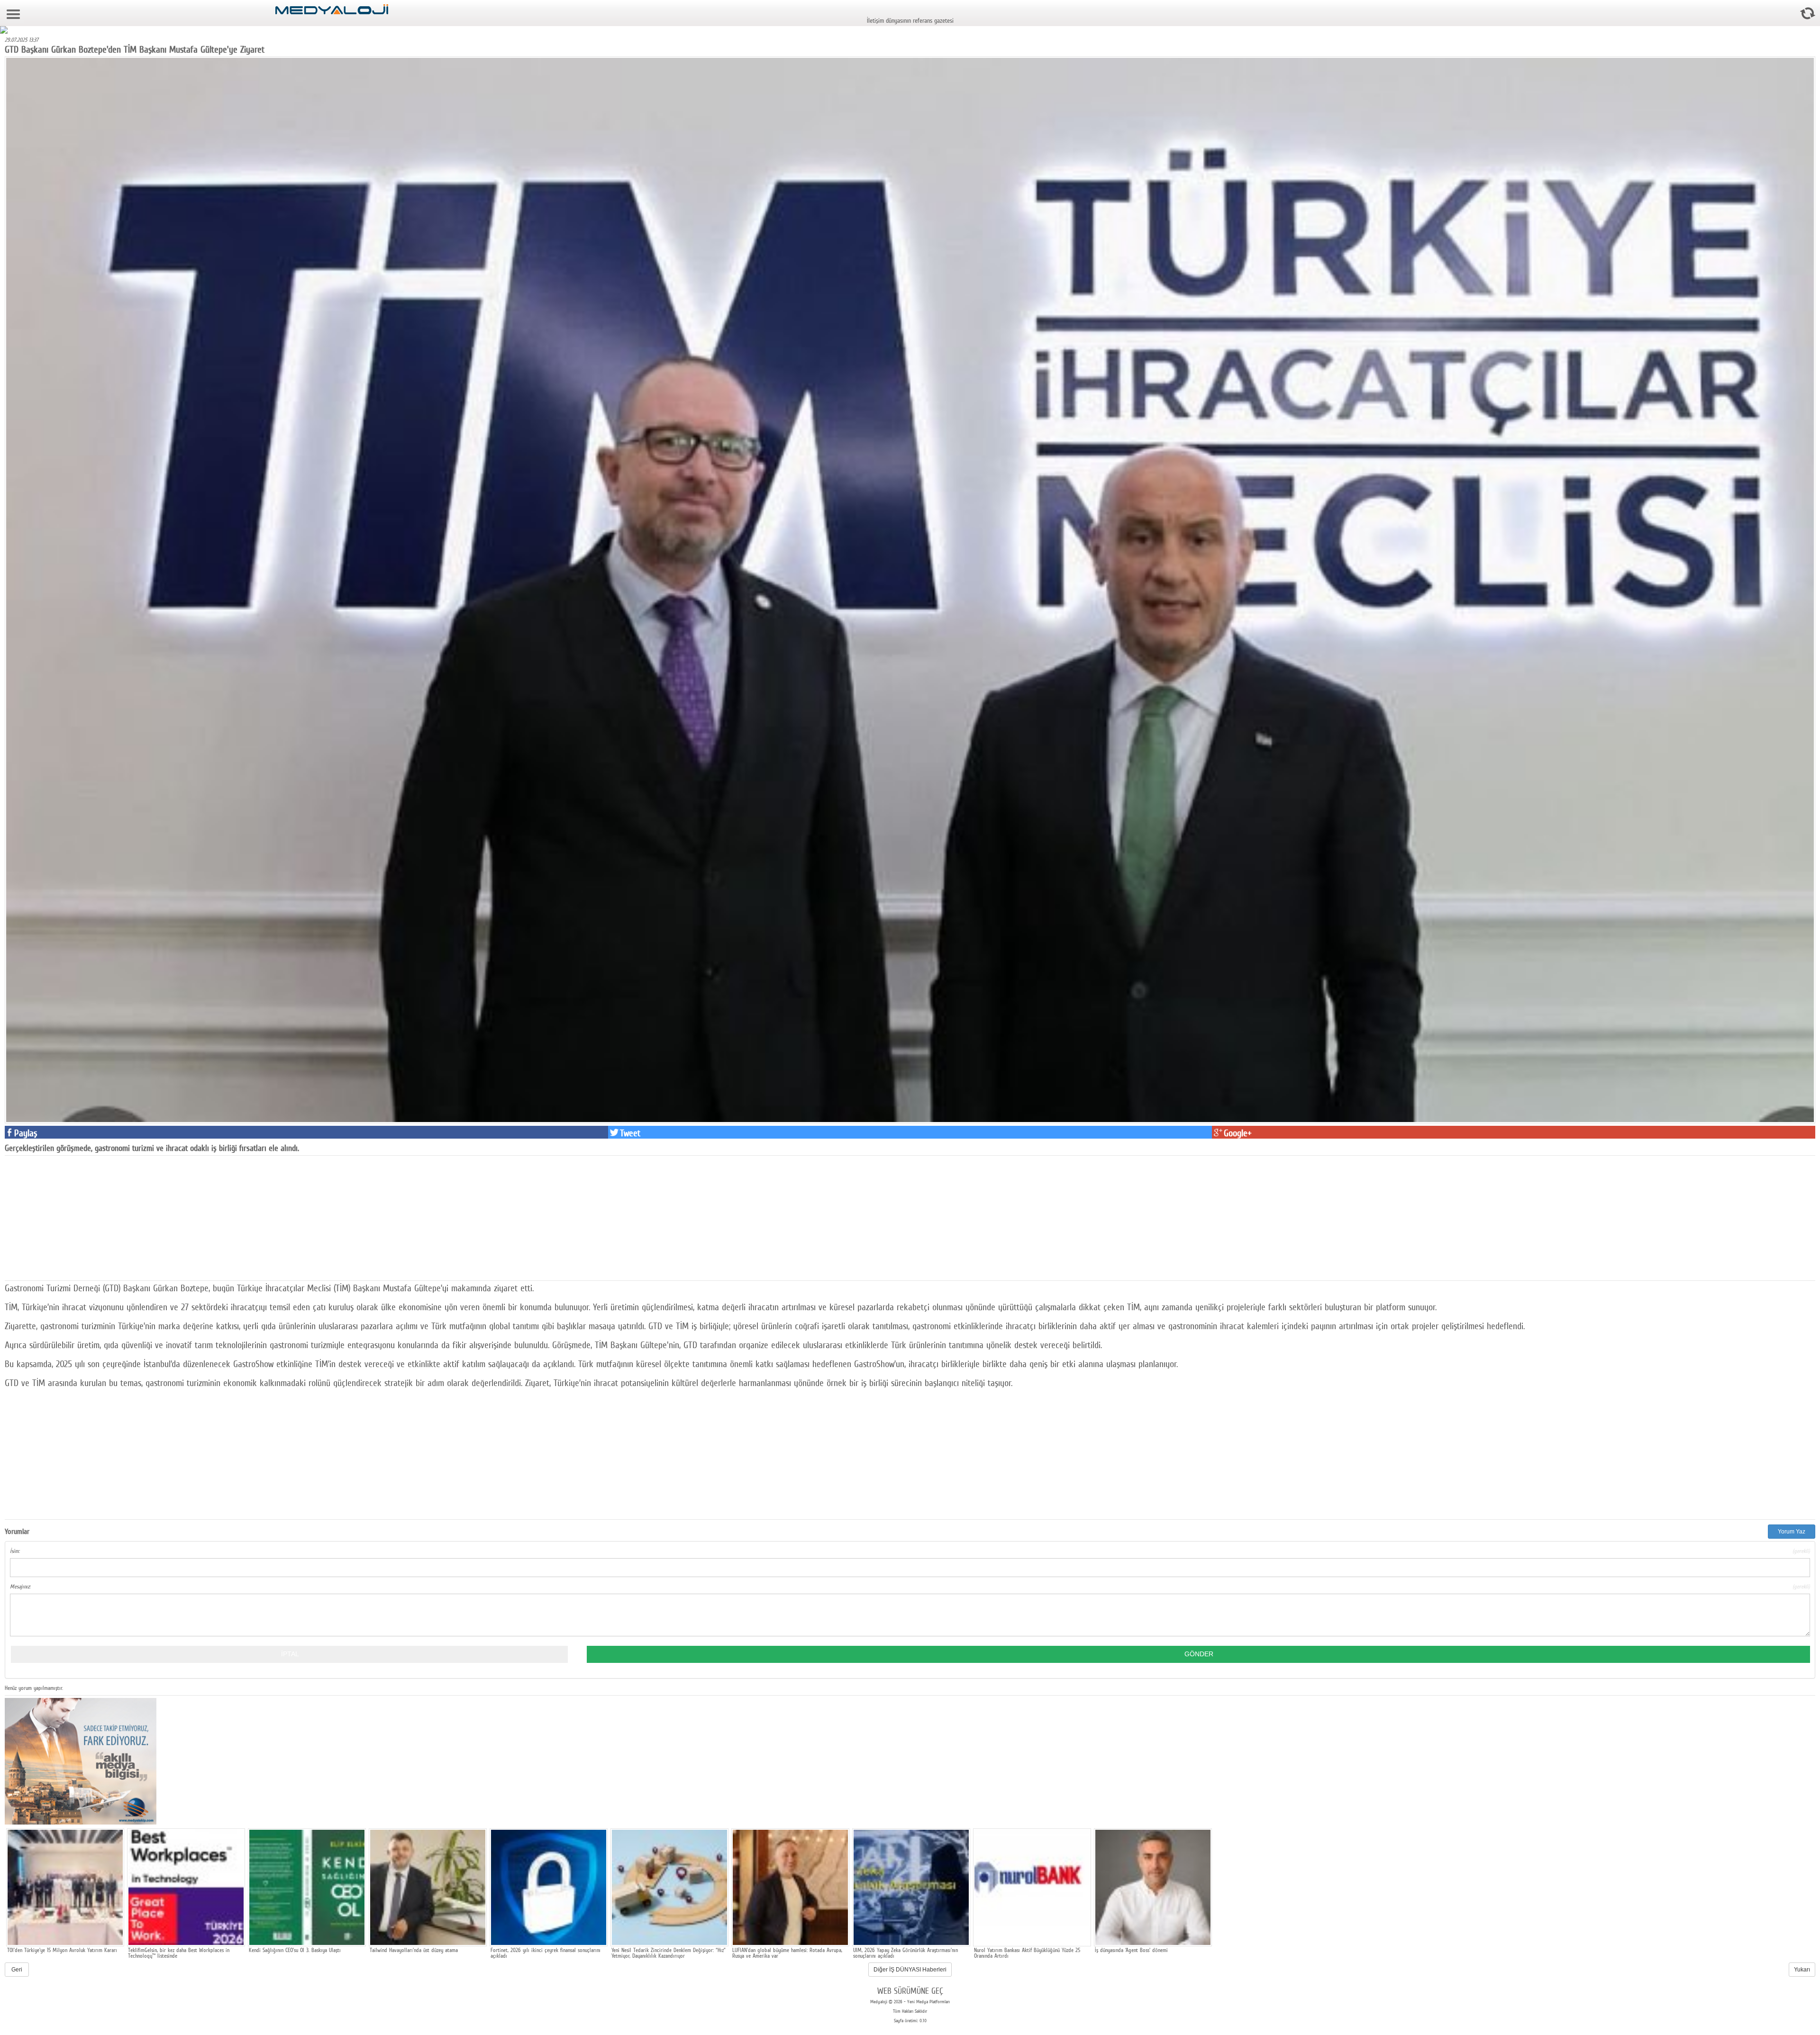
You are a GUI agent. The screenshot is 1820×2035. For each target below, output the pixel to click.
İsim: (910, 1551)
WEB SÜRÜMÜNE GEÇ (910, 1991)
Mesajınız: (910, 1587)
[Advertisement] (76, 1217)
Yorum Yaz (1792, 1532)
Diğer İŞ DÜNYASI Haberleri (910, 1970)
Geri (17, 1970)
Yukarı (1802, 1970)
